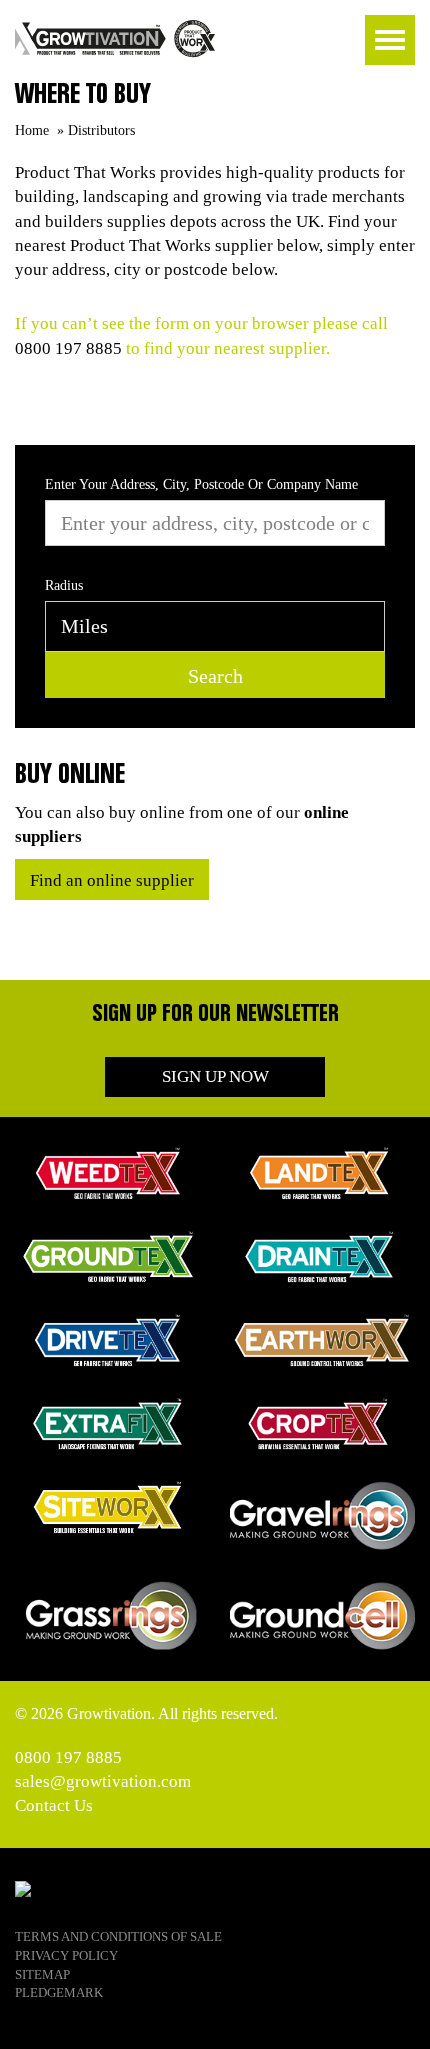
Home (32, 130)
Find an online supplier (112, 880)
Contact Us (54, 1805)
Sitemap (42, 1974)
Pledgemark (59, 1992)
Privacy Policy (66, 1955)
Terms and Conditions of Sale (118, 1936)
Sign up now (215, 1076)
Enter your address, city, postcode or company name (201, 484)
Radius (64, 585)
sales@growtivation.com (103, 1781)
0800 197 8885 (68, 348)
